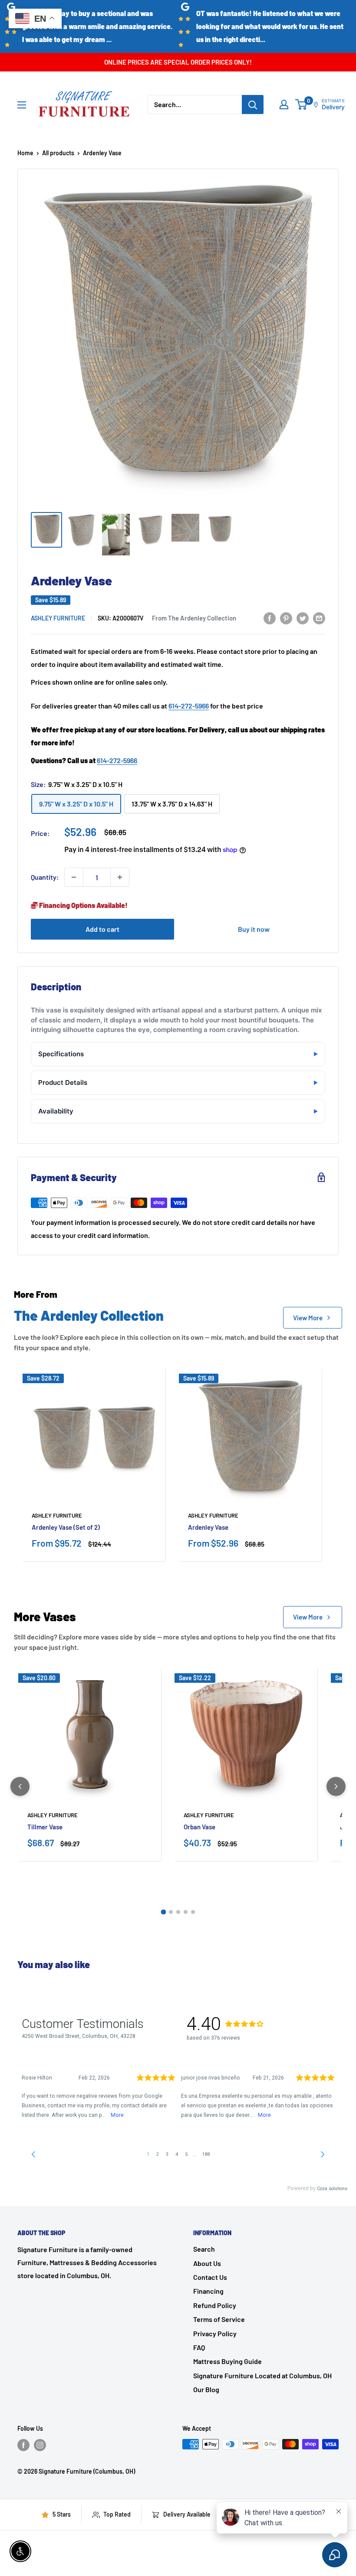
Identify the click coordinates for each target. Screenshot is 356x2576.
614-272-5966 (189, 706)
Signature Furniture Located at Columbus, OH (262, 2375)
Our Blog (206, 2389)
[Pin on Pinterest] (286, 618)
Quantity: (45, 877)
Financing (208, 2291)
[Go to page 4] (186, 1912)
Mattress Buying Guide (227, 2361)
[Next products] (336, 1786)
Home (25, 153)
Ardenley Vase (208, 1527)
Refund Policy (215, 2305)
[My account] (284, 104)
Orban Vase (199, 1827)
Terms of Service (219, 2319)
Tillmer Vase (45, 1827)
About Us (207, 2263)
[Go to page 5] (193, 1912)
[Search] (253, 104)
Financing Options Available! (83, 905)
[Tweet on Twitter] (303, 618)
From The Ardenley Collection (194, 618)
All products (58, 153)
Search (204, 2249)
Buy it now (254, 929)
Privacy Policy (215, 2333)
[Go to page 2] (171, 1912)
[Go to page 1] (163, 1912)
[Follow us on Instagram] (40, 2445)
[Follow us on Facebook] (23, 2445)
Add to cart (102, 929)
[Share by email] (319, 618)
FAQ (199, 2347)
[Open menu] (22, 105)
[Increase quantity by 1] (120, 877)
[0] (302, 104)
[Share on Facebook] (270, 618)
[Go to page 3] (178, 1912)
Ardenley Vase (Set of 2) (66, 1527)
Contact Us (210, 2277)
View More (308, 1318)
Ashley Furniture (58, 618)
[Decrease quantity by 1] (74, 877)
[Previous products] (20, 1786)
